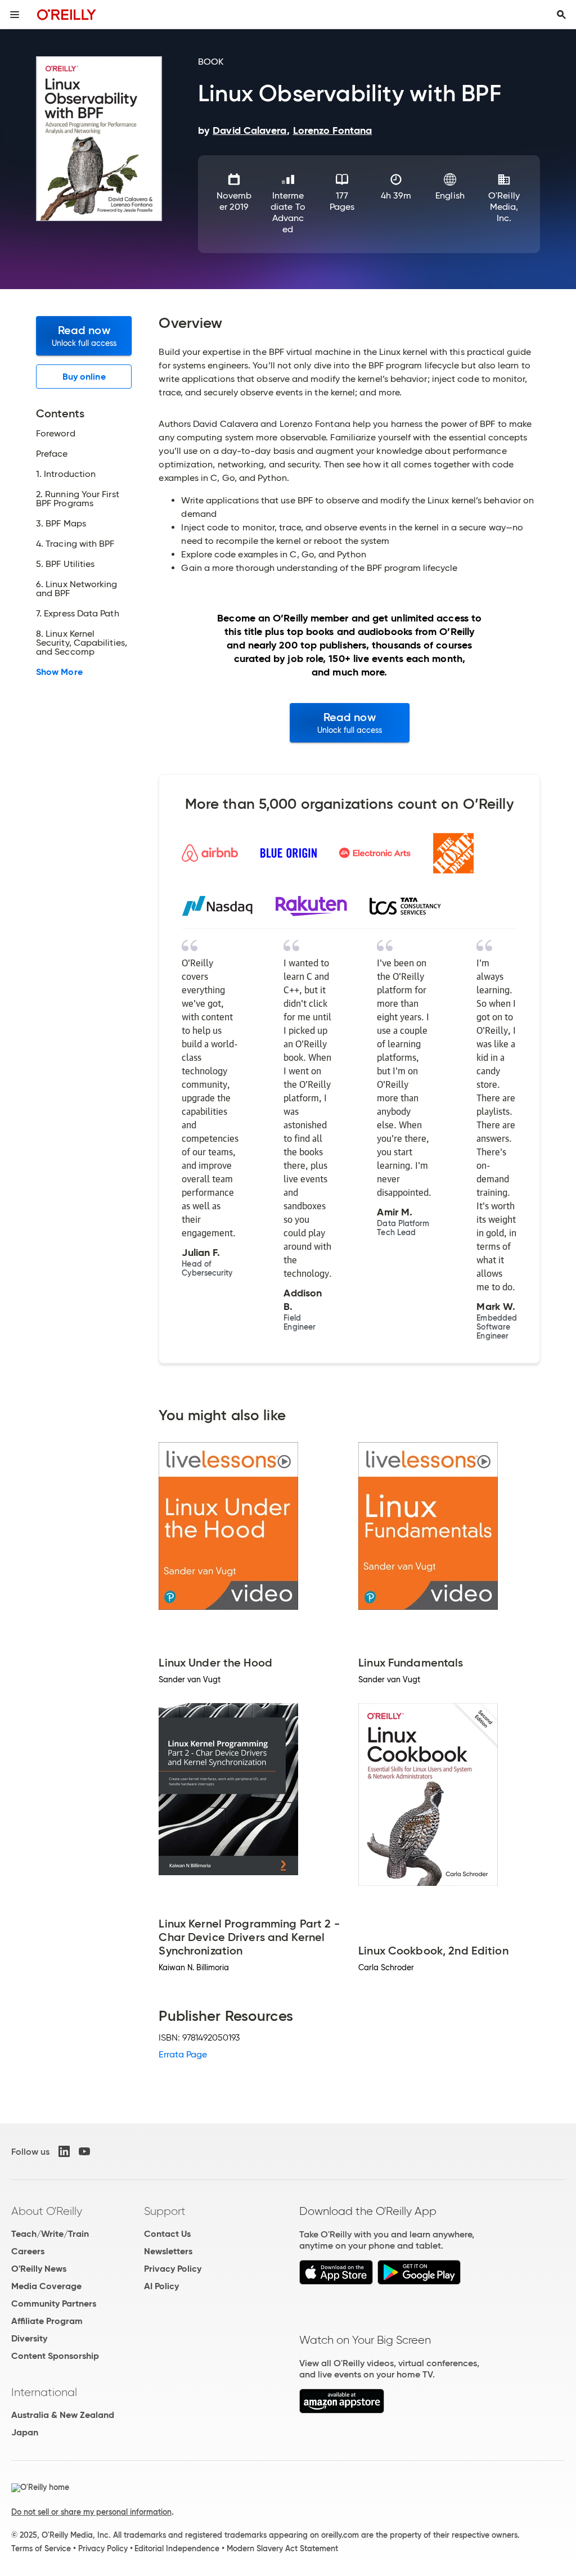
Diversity (29, 2338)
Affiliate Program (47, 2321)
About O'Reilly (47, 2211)
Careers (28, 2251)
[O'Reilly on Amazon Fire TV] (342, 2410)
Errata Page (183, 2054)
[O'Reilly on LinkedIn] (64, 2151)
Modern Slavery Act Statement (282, 2548)
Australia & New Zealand (63, 2415)
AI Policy (161, 2286)
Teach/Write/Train (50, 2234)
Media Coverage (46, 2286)
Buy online (84, 377)
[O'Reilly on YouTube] (84, 2151)
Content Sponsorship (55, 2356)
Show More (59, 672)
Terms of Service (41, 2548)
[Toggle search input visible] (561, 15)
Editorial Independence (177, 2548)
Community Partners (54, 2303)
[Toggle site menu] (15, 15)
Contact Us (167, 2234)
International (44, 2392)
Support (165, 2211)
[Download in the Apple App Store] (336, 2282)
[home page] (67, 14)
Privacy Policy (173, 2269)
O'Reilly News (39, 2269)
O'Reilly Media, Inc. (504, 207)
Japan (25, 2432)
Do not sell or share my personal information (91, 2512)
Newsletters (168, 2251)
